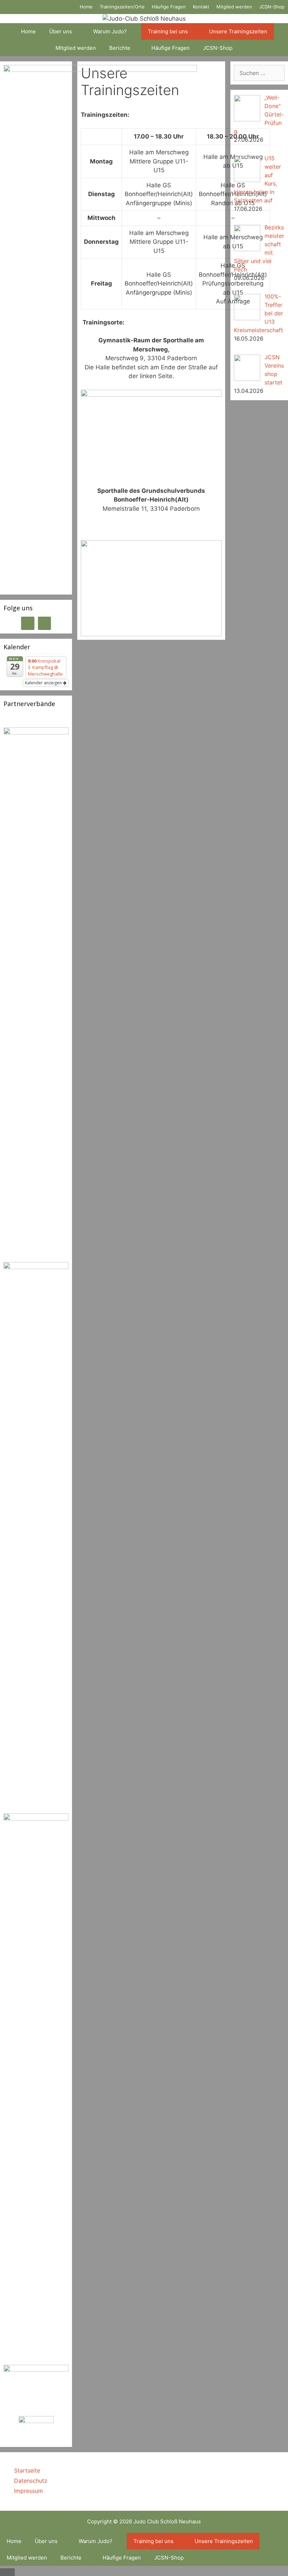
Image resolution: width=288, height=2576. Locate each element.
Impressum (28, 2491)
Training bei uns (168, 31)
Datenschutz (31, 2481)
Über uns (61, 31)
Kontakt (201, 7)
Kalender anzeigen (44, 683)
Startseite (27, 2470)
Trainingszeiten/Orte (122, 7)
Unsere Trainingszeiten (238, 31)
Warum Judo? (110, 31)
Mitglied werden (234, 7)
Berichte (120, 48)
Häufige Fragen (169, 7)
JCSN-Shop (272, 7)
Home (86, 7)
